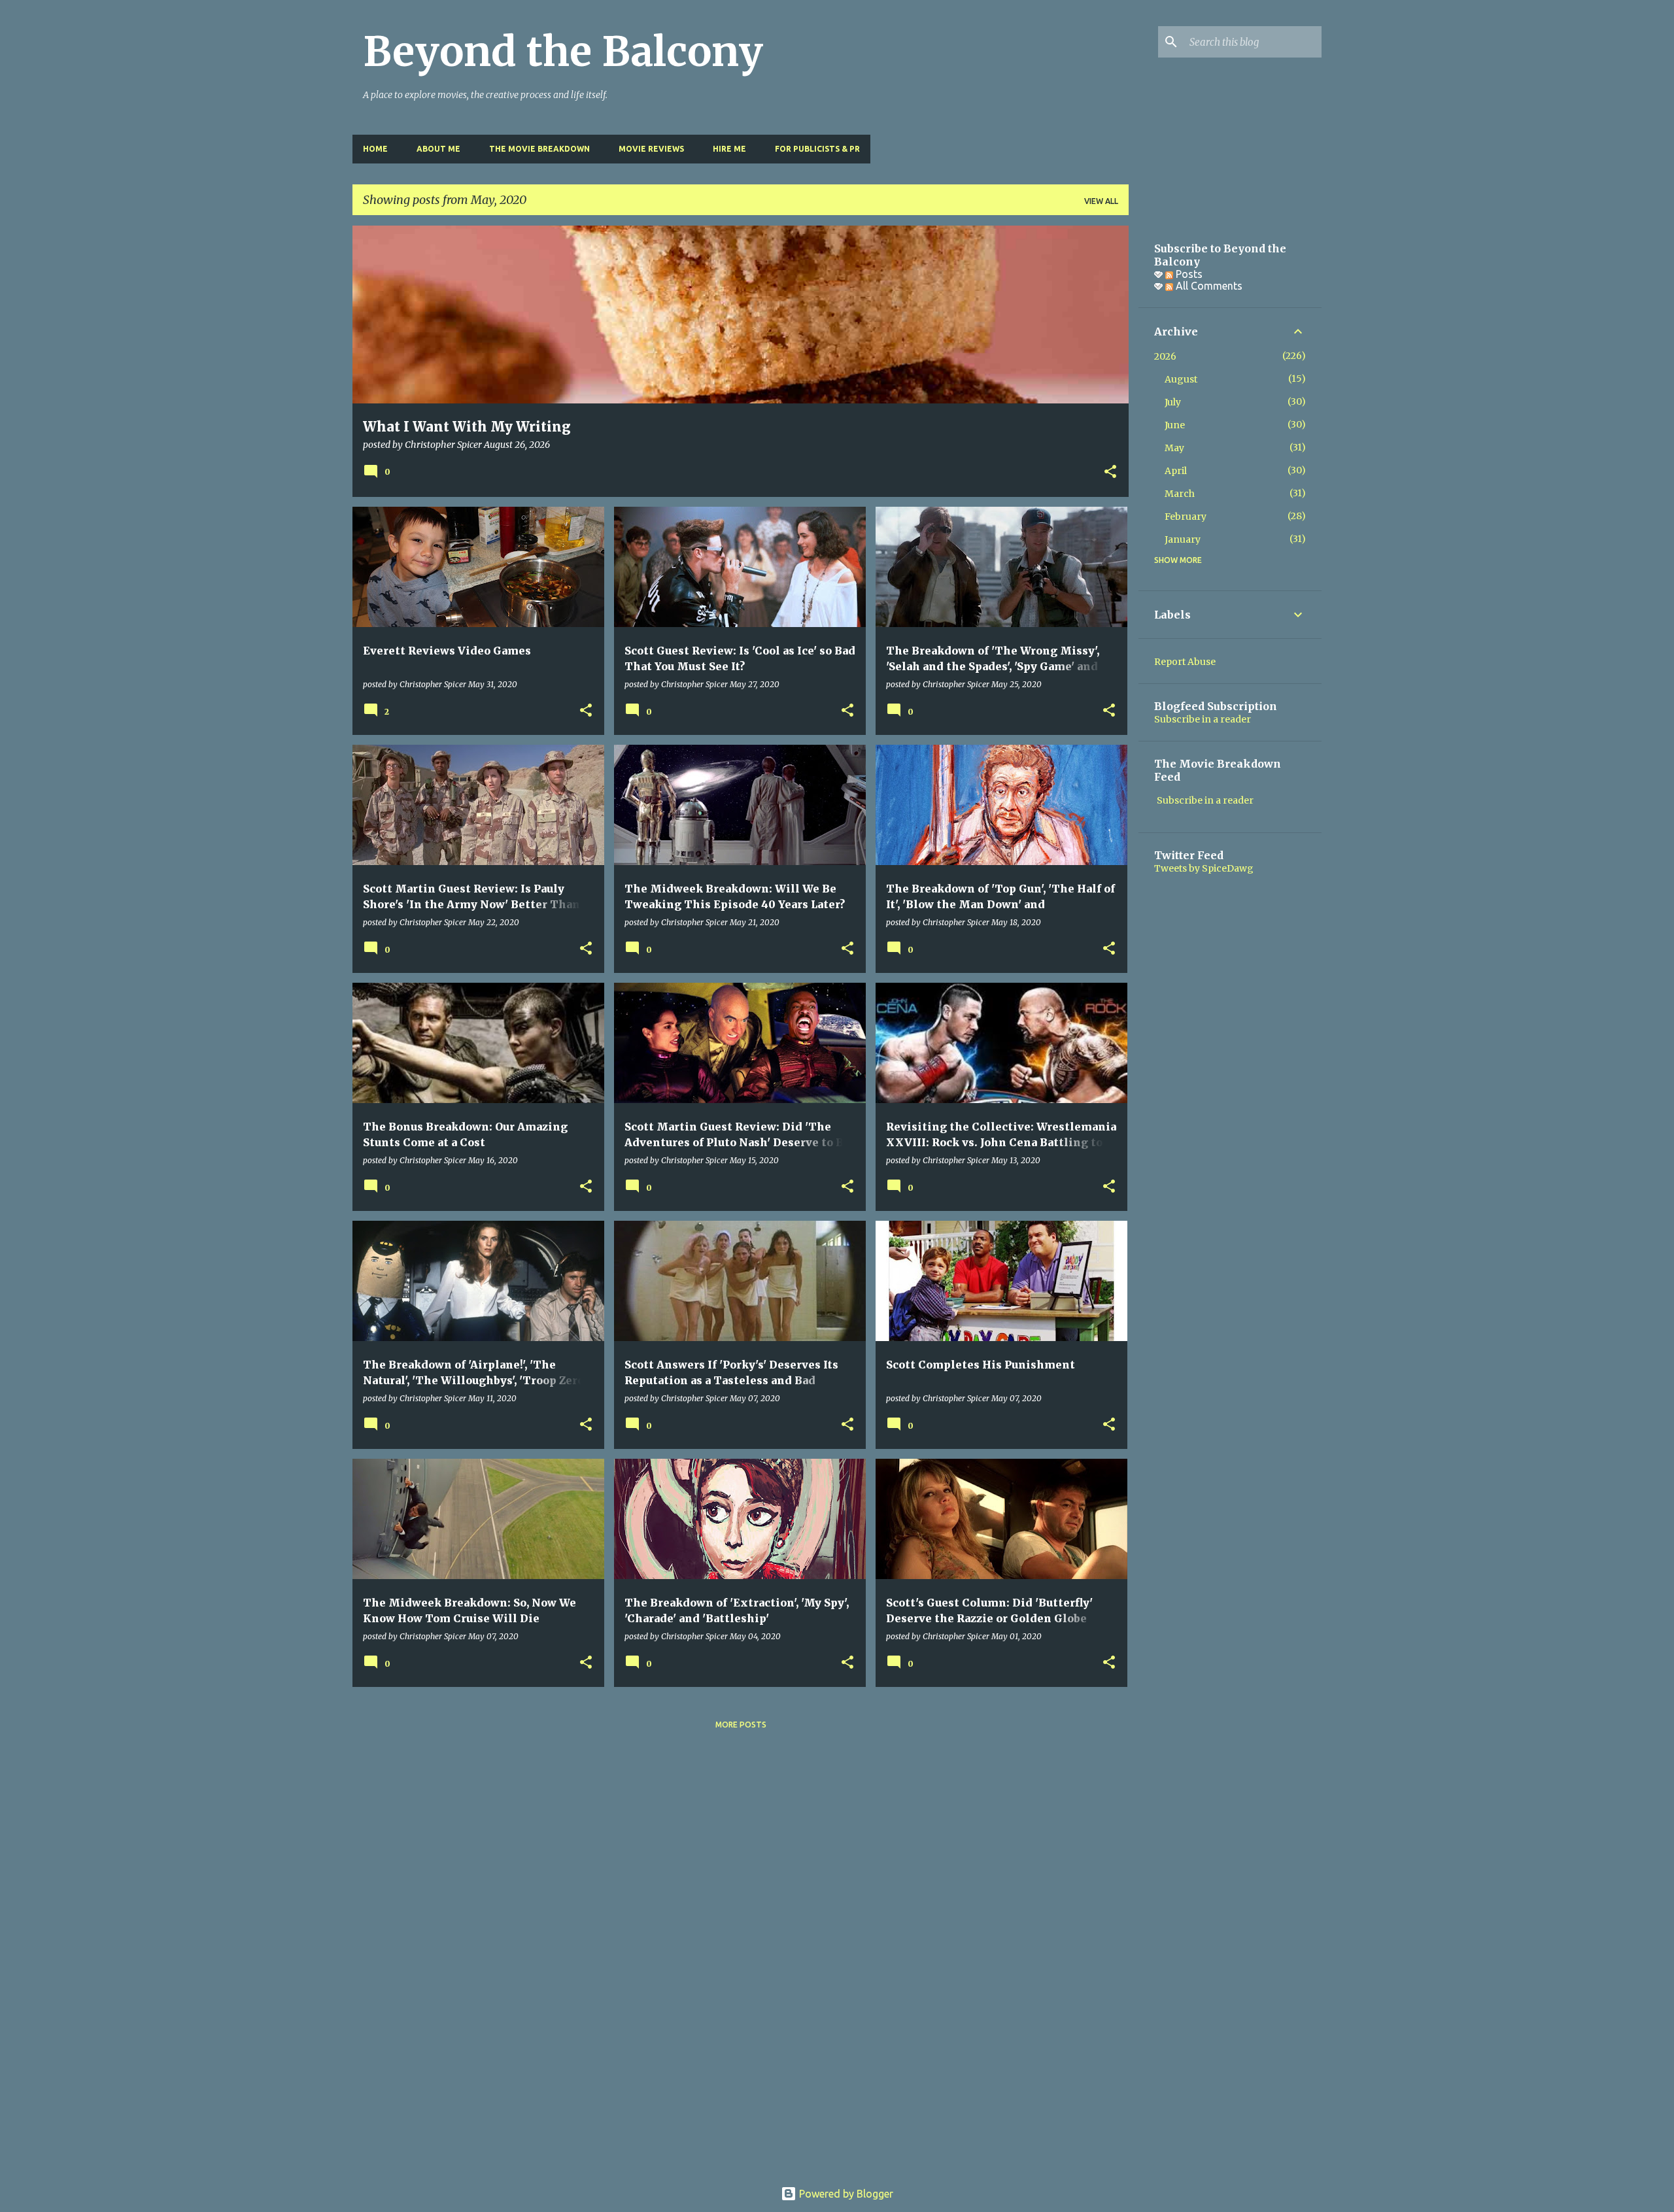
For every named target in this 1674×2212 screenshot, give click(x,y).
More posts (741, 1725)
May (1174, 448)
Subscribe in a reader (1203, 719)
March (1180, 494)
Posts (1188, 274)
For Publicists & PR (817, 149)
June (1175, 425)
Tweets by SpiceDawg (1204, 868)
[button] (1110, 473)
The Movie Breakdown (539, 149)
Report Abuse (1185, 662)
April (1176, 471)
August (1181, 379)
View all (1101, 201)
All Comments (1208, 286)
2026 (1165, 356)
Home (375, 149)
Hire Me (729, 149)
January (1183, 539)
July (1173, 402)
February (1186, 517)
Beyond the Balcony (563, 52)
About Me (438, 149)
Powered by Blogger (845, 2194)
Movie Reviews (651, 149)
